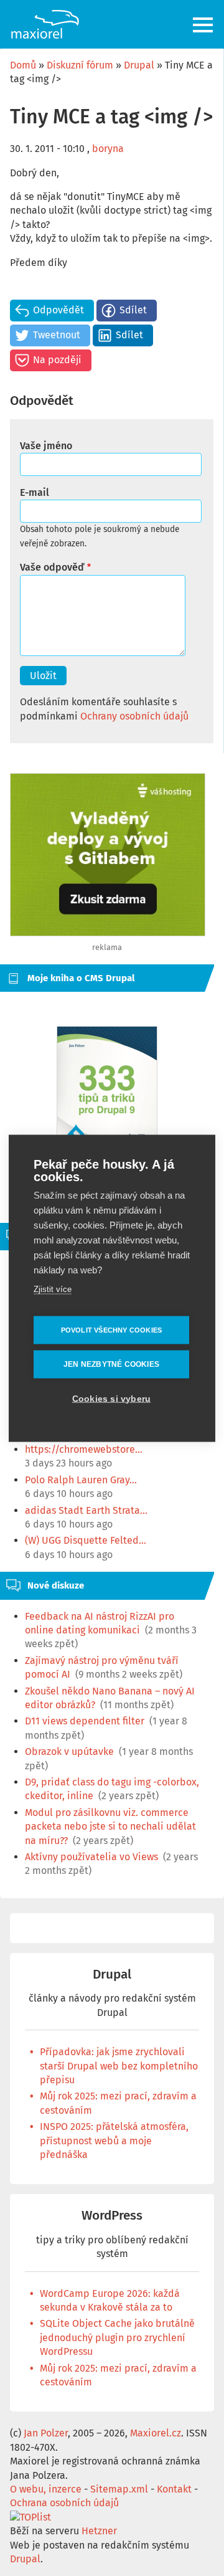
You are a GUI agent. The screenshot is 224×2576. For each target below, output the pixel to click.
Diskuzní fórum (80, 65)
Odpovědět (58, 310)
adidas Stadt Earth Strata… (86, 1510)
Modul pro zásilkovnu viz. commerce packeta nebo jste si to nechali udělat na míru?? (110, 1827)
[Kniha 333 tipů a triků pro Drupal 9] (107, 1096)
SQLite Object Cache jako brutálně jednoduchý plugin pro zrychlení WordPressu (117, 2337)
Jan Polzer (46, 2433)
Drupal (139, 65)
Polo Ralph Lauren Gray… (81, 1480)
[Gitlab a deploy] (108, 933)
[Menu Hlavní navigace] (204, 25)
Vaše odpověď (52, 567)
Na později (57, 360)
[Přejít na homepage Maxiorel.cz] (45, 24)
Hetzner (99, 2531)
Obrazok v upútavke (69, 1751)
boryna (108, 149)
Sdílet (133, 310)
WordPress (112, 2216)
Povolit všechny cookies (112, 1329)
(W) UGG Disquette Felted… (86, 1540)
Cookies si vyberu (111, 1398)
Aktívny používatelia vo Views (91, 1857)
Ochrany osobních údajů (134, 716)
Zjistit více (53, 1289)
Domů (23, 65)
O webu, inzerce (46, 2489)
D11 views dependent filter (85, 1721)
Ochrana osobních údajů (64, 2503)
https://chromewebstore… (84, 1449)
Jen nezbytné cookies (111, 1364)
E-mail (35, 492)
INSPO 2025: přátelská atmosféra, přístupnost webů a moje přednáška (114, 2141)
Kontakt (174, 2489)
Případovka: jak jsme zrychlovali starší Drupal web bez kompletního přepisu (119, 2066)
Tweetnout (57, 335)
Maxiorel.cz (156, 2433)
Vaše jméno (46, 446)
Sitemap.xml (119, 2489)
